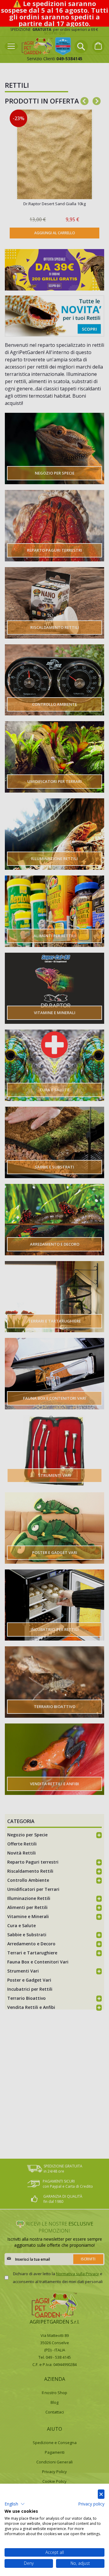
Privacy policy (91, 2504)
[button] (15, 2504)
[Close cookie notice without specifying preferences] (101, 2494)
